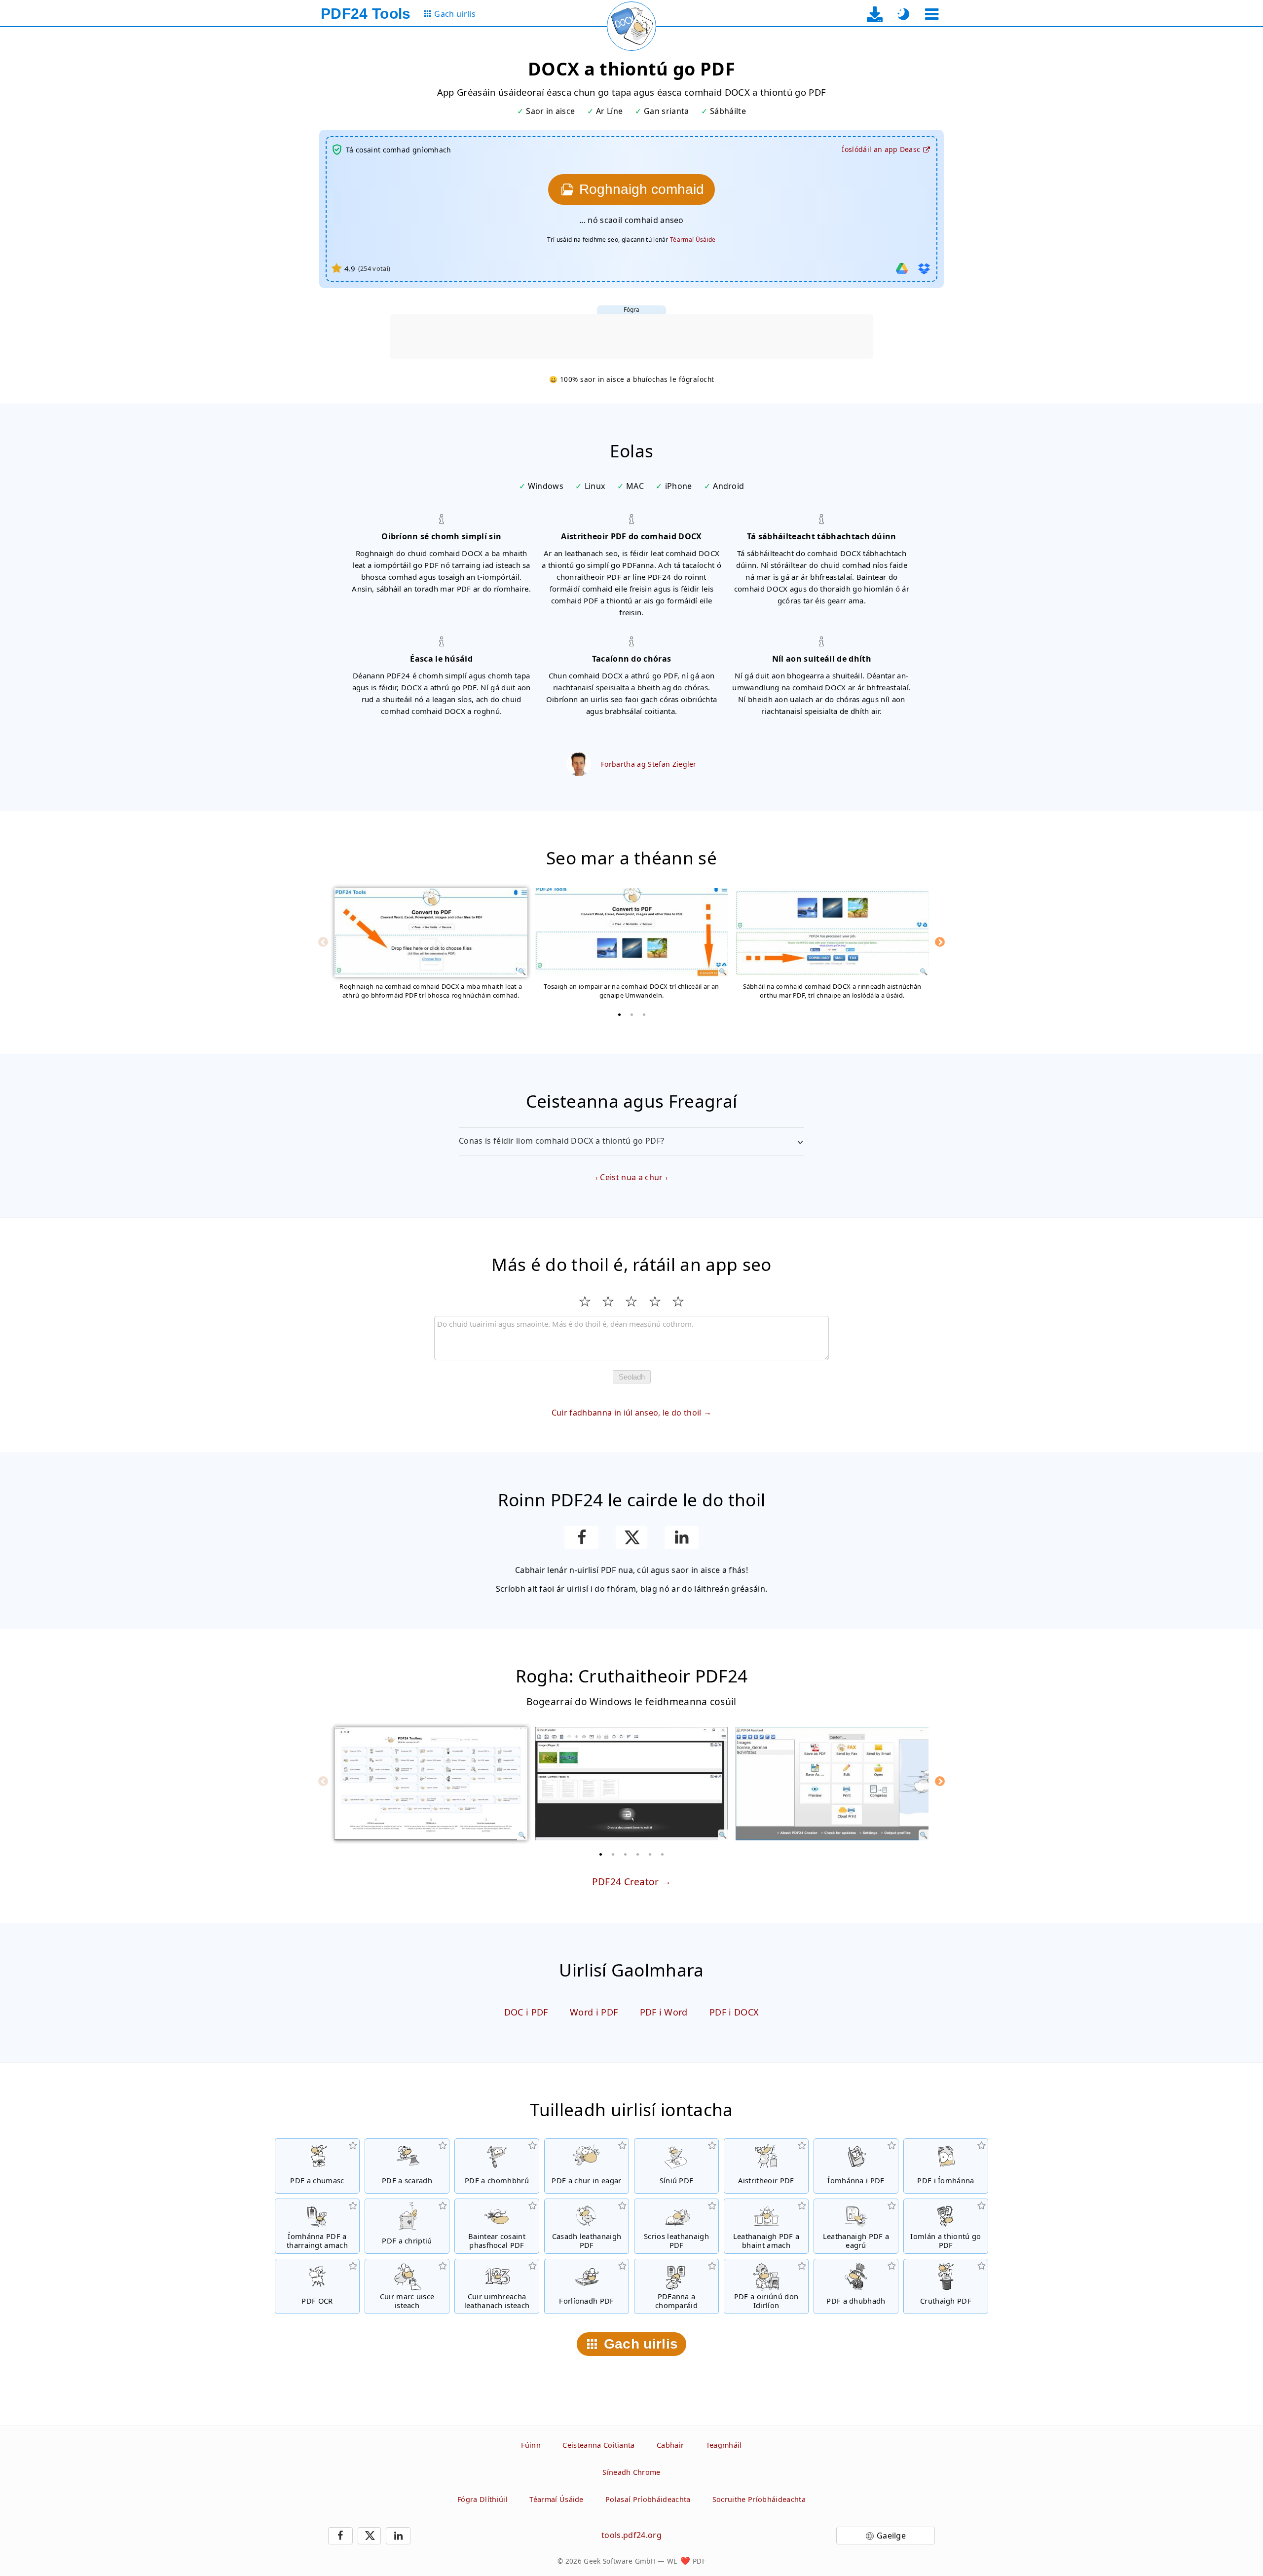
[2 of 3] (631, 1014)
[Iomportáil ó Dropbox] (924, 268)
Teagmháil (724, 2445)
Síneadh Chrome (631, 2472)
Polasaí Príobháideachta (648, 2499)
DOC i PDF (526, 2012)
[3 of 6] (626, 1854)
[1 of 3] (619, 1014)
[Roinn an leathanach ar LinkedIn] (682, 1537)
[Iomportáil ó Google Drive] (902, 268)
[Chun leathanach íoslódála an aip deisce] (875, 14)
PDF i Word (664, 2012)
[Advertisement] (631, 336)
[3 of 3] (644, 1014)
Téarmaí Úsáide (693, 240)
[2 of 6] (613, 1854)
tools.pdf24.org (631, 2535)
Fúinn (531, 2445)
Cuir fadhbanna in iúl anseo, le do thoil (627, 1413)
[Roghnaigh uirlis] (932, 14)
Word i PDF (594, 2012)
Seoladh (632, 1377)
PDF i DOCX (734, 2012)
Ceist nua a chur (631, 1177)
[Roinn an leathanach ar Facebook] (581, 1537)
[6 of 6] (663, 1854)
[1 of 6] (601, 1854)
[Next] (940, 942)
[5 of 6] (650, 1854)
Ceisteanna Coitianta (598, 2445)
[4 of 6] (638, 1854)
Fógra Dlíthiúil (483, 2499)
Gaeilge (891, 2536)
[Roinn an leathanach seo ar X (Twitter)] (631, 1537)
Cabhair (670, 2445)
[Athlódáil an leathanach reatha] (631, 26)
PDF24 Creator (626, 1882)
